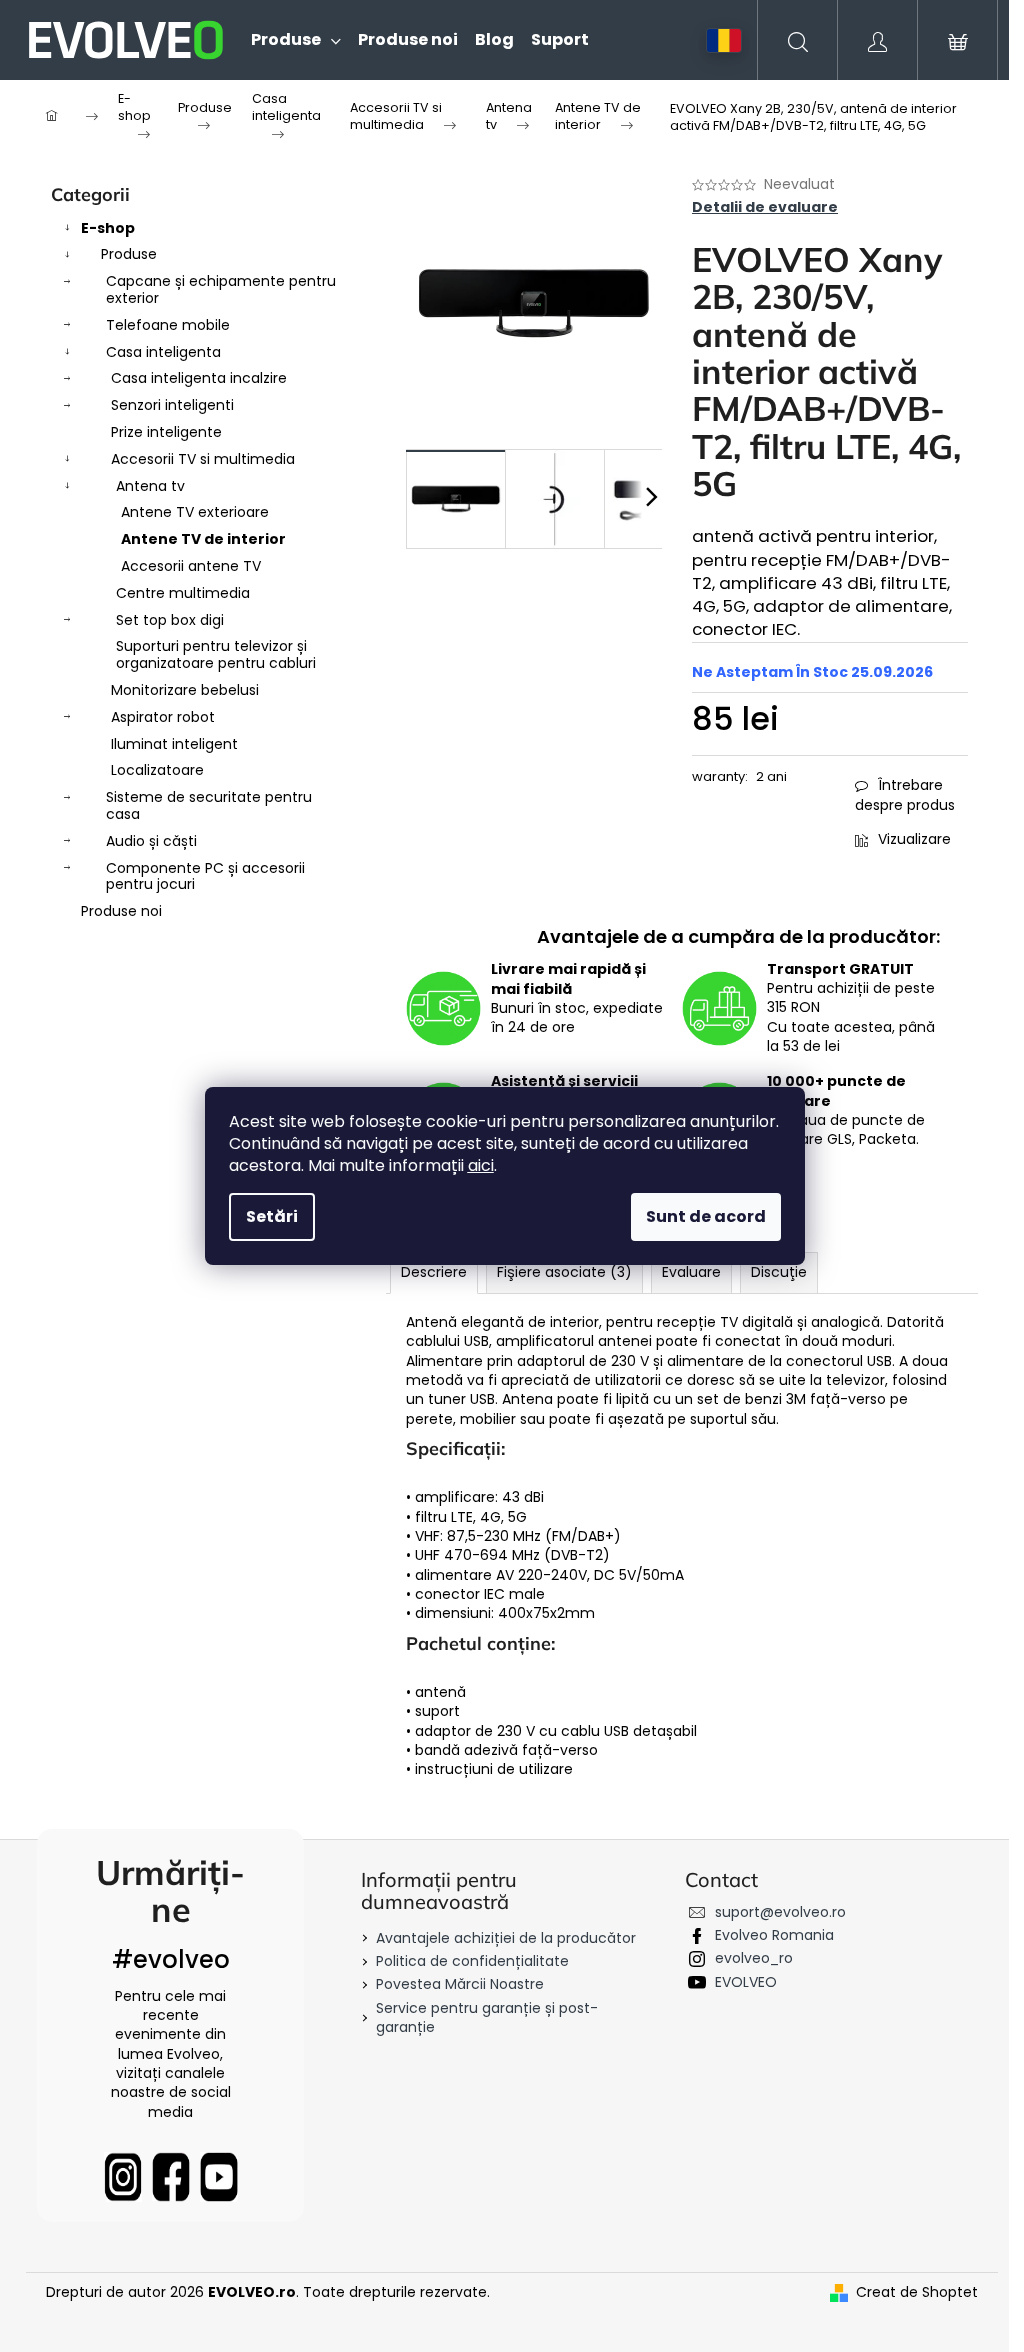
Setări (272, 1216)
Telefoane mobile (168, 325)
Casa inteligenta (163, 352)
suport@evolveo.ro (780, 1912)
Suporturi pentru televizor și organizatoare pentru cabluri (216, 654)
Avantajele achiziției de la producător (506, 1938)
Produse (129, 254)
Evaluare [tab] (691, 1272)
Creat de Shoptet (917, 2292)
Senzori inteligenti (172, 405)
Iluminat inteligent (174, 744)
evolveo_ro (754, 1958)
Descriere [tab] (434, 1272)
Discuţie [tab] (779, 1272)
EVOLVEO (746, 1982)
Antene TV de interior (203, 539)
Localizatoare (157, 770)
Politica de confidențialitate (472, 1961)
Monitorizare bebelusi (185, 690)
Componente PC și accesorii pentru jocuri (205, 876)
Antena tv (150, 486)
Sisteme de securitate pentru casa (209, 805)
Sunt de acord (706, 1216)
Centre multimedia (183, 593)
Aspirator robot (163, 717)
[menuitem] (287, 40)
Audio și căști (151, 841)
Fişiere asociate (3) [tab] (564, 1272)
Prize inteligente (166, 432)
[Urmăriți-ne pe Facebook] (171, 2177)
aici (481, 1165)
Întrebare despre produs (905, 795)
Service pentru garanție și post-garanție (487, 2017)
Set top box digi (170, 620)
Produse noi (121, 911)
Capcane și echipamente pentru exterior (221, 289)
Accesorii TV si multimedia (203, 459)
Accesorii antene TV (191, 566)
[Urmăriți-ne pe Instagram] (123, 2177)
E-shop (108, 228)
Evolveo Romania (774, 1935)
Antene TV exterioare (195, 512)
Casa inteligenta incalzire (199, 378)
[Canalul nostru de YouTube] (219, 2177)
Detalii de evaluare (765, 207)
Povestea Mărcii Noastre (460, 1984)
